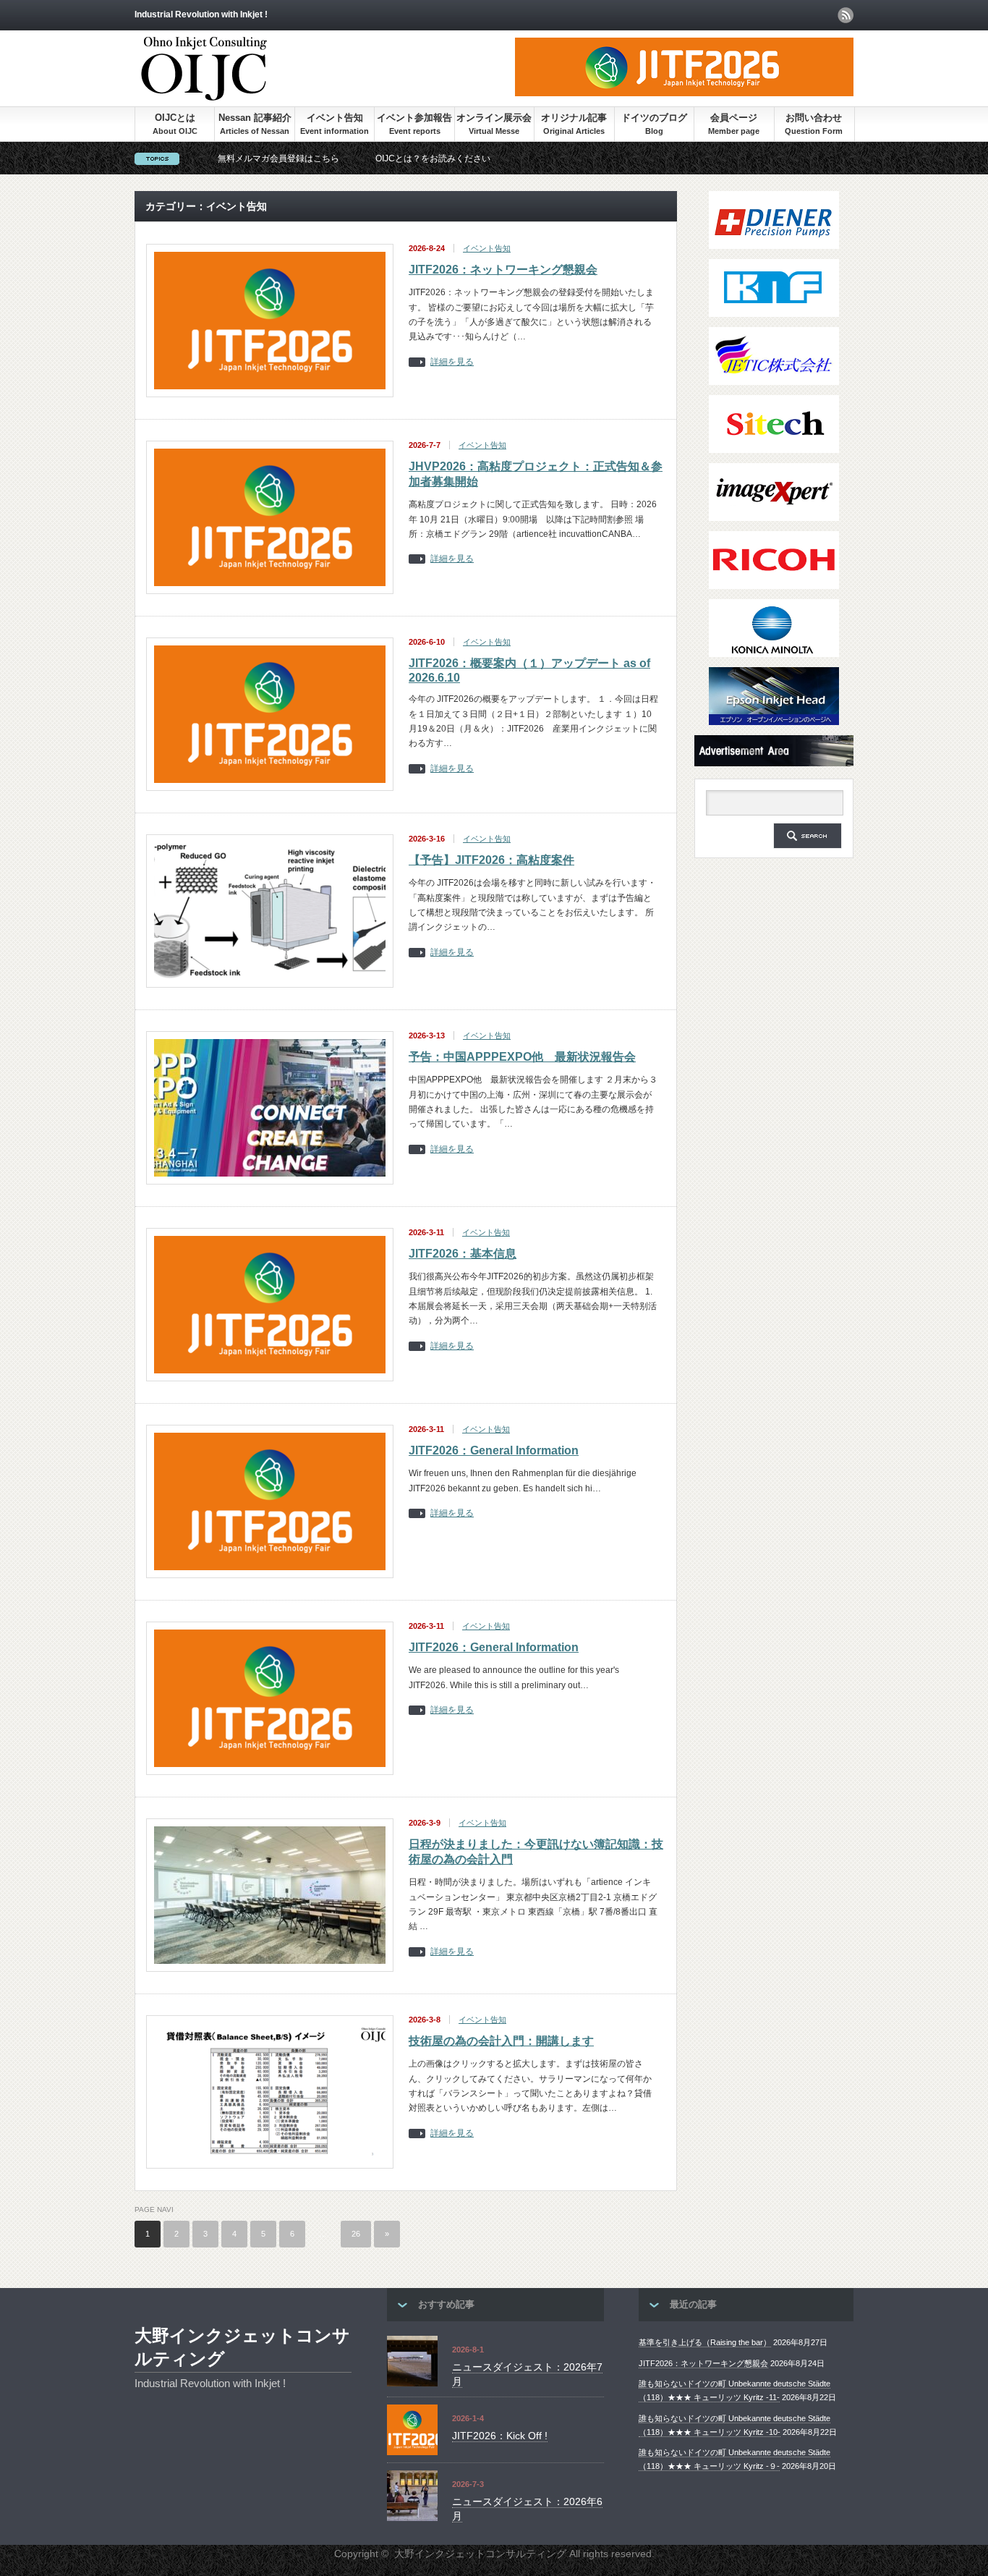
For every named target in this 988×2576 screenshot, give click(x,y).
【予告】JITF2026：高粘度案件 (491, 860)
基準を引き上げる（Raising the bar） (705, 2342)
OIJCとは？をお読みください (433, 158)
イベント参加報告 (414, 118)
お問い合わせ (814, 118)
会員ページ (734, 118)
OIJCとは (175, 118)
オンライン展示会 (494, 118)
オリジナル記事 (574, 118)
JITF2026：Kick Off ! (500, 2436)
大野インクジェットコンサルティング (242, 2347)
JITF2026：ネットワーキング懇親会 (503, 270)
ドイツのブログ (654, 118)
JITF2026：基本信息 (463, 1254)
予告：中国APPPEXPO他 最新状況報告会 (522, 1057)
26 (356, 2234)
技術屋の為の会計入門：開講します (501, 2041)
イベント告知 (335, 118)
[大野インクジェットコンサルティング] (204, 94)
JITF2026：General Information (494, 1450)
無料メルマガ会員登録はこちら (278, 158)
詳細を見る (452, 362)
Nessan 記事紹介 (255, 118)
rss (846, 15)
